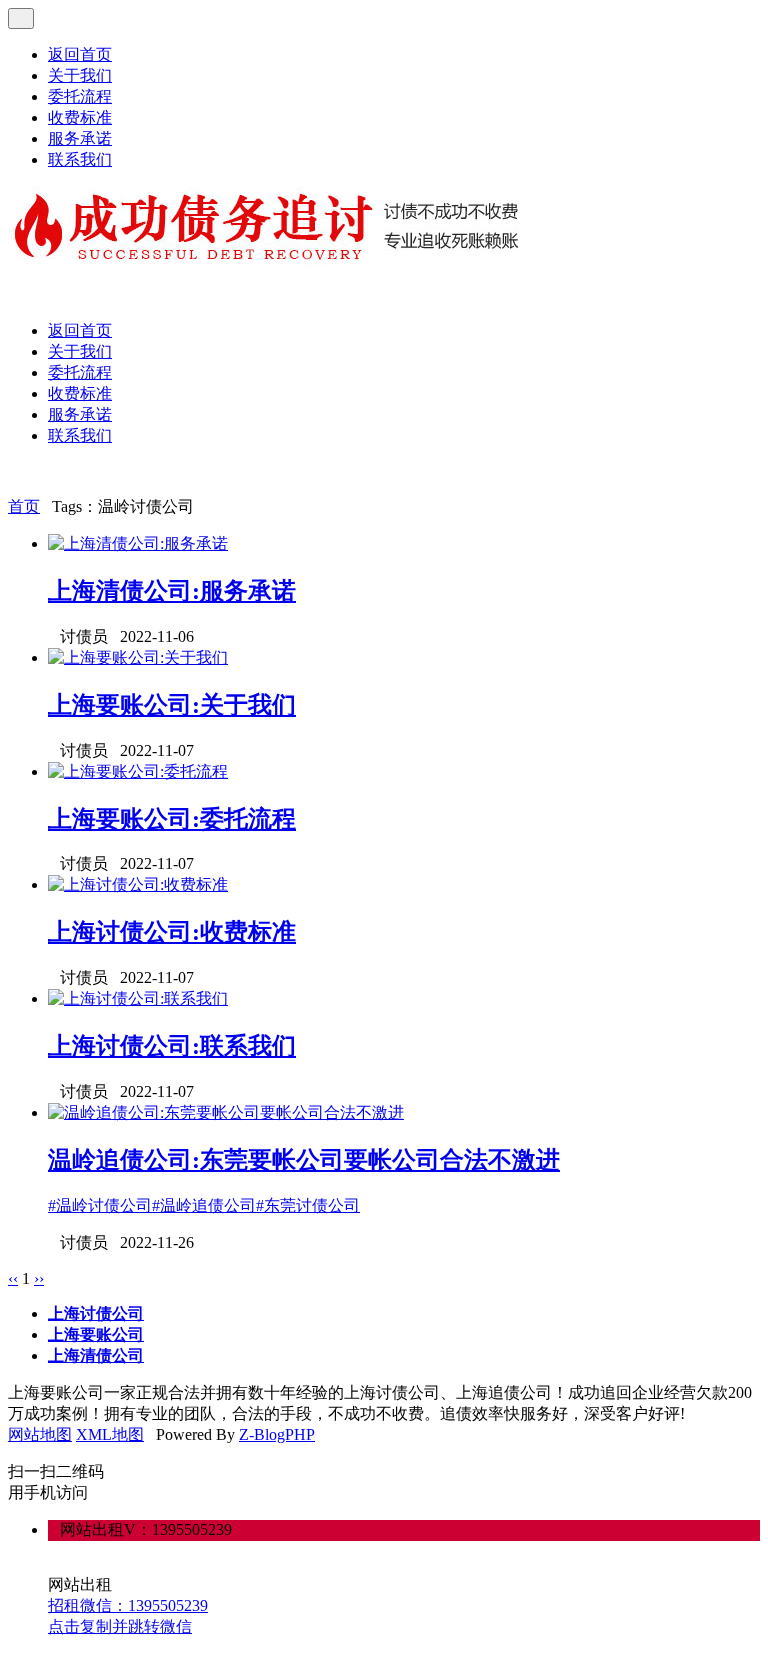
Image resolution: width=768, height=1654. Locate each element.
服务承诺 (80, 138)
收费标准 (80, 117)
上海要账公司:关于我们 (172, 705)
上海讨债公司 (96, 1313)
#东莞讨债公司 (308, 1205)
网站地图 (40, 1434)
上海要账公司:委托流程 (172, 819)
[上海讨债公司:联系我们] (138, 998)
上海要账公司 (96, 1334)
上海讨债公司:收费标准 (172, 932)
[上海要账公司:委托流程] (138, 771)
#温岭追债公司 (204, 1205)
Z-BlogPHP (277, 1434)
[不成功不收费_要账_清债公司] (267, 261)
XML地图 (110, 1434)
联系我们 (80, 159)
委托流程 (80, 96)
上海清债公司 (96, 1355)
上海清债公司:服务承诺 (172, 591)
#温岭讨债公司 (100, 1205)
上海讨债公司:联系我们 (172, 1046)
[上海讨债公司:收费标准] (138, 884)
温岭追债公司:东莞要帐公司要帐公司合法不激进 (304, 1160)
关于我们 (80, 75)
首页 (24, 506)
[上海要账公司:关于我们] (138, 657)
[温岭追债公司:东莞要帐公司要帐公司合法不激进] (226, 1112)
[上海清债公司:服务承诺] (138, 543)
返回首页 (80, 54)
